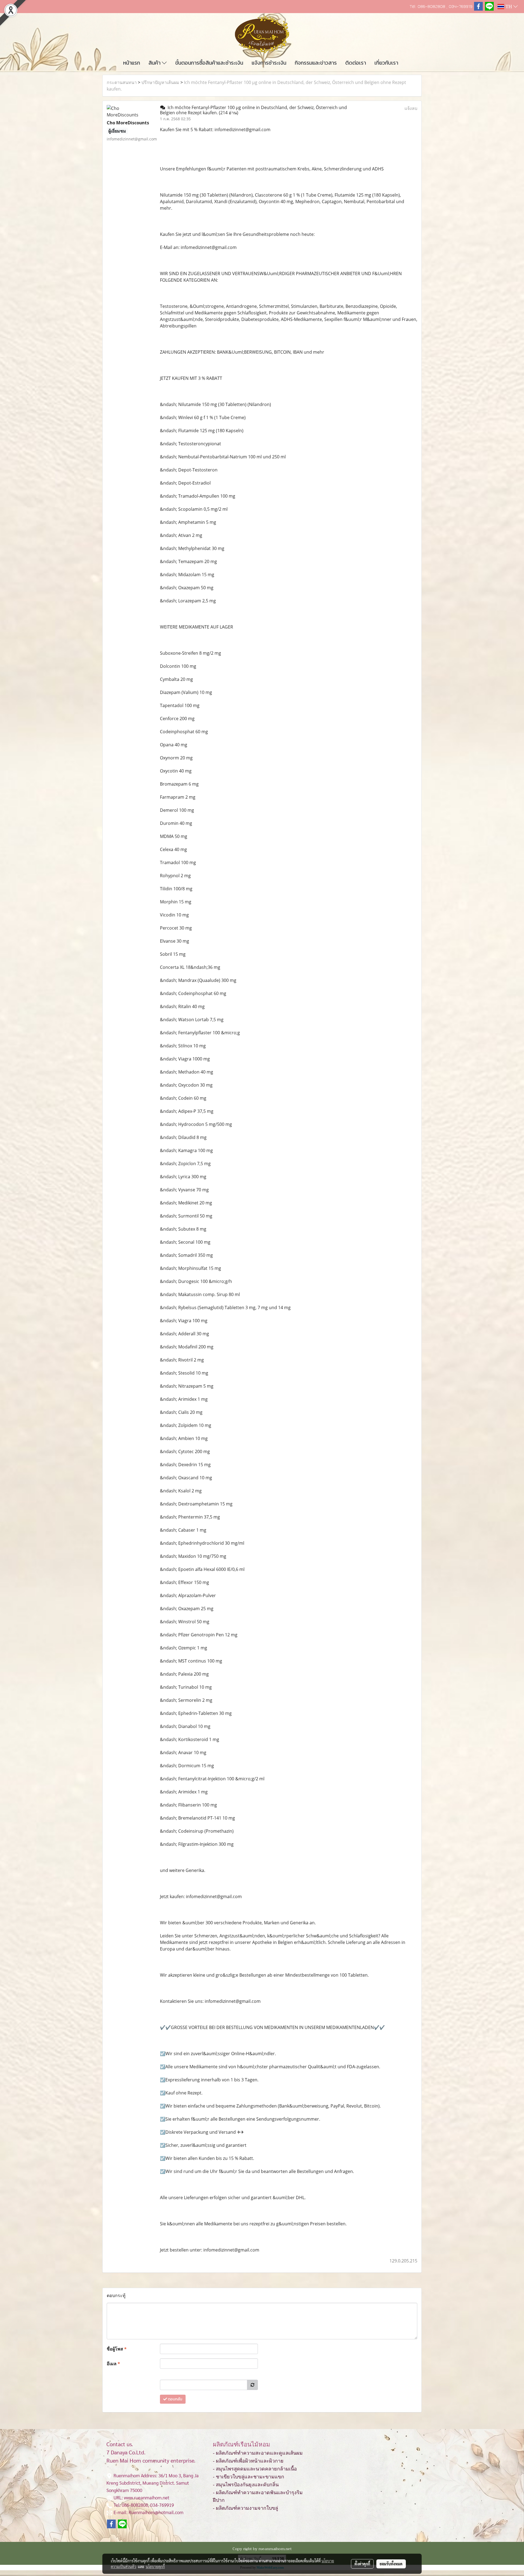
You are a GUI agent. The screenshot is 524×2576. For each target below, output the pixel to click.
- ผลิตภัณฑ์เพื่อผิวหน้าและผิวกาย (248, 2461)
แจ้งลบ (411, 108)
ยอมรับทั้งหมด (391, 2564)
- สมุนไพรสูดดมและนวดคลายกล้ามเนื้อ (255, 2469)
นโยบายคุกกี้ (155, 2566)
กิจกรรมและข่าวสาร (316, 63)
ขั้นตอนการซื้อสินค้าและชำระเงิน (209, 63)
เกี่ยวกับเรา (386, 63)
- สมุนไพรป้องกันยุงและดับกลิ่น (246, 2485)
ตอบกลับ (175, 2399)
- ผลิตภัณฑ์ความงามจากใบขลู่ (245, 2508)
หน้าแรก (132, 63)
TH (509, 7)
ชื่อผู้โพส (117, 2349)
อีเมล (113, 2364)
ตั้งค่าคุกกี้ (362, 2564)
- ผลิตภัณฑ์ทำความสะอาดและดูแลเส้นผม (258, 2453)
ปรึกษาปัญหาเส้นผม (160, 82)
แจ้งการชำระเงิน (269, 63)
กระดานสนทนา (122, 82)
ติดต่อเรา (356, 63)
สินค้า (155, 63)
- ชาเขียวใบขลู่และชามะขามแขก (248, 2477)
